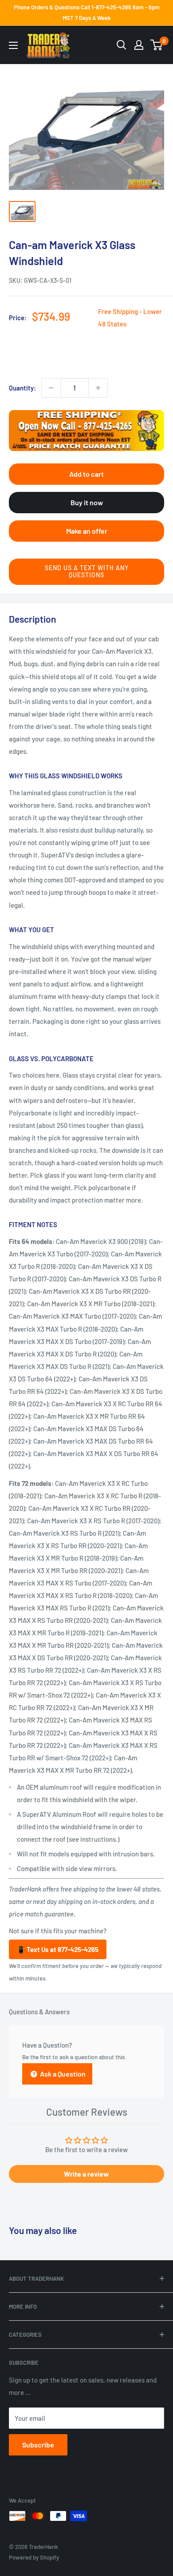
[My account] (139, 45)
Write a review (86, 2174)
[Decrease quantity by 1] (51, 388)
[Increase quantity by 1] (98, 388)
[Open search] (122, 45)
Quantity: (22, 388)
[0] (157, 45)
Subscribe (38, 2445)
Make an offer (87, 531)
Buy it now (87, 502)
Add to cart (86, 474)
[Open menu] (13, 45)
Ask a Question (62, 2074)
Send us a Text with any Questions (87, 572)
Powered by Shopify (34, 2557)
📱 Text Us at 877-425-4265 (58, 1949)
